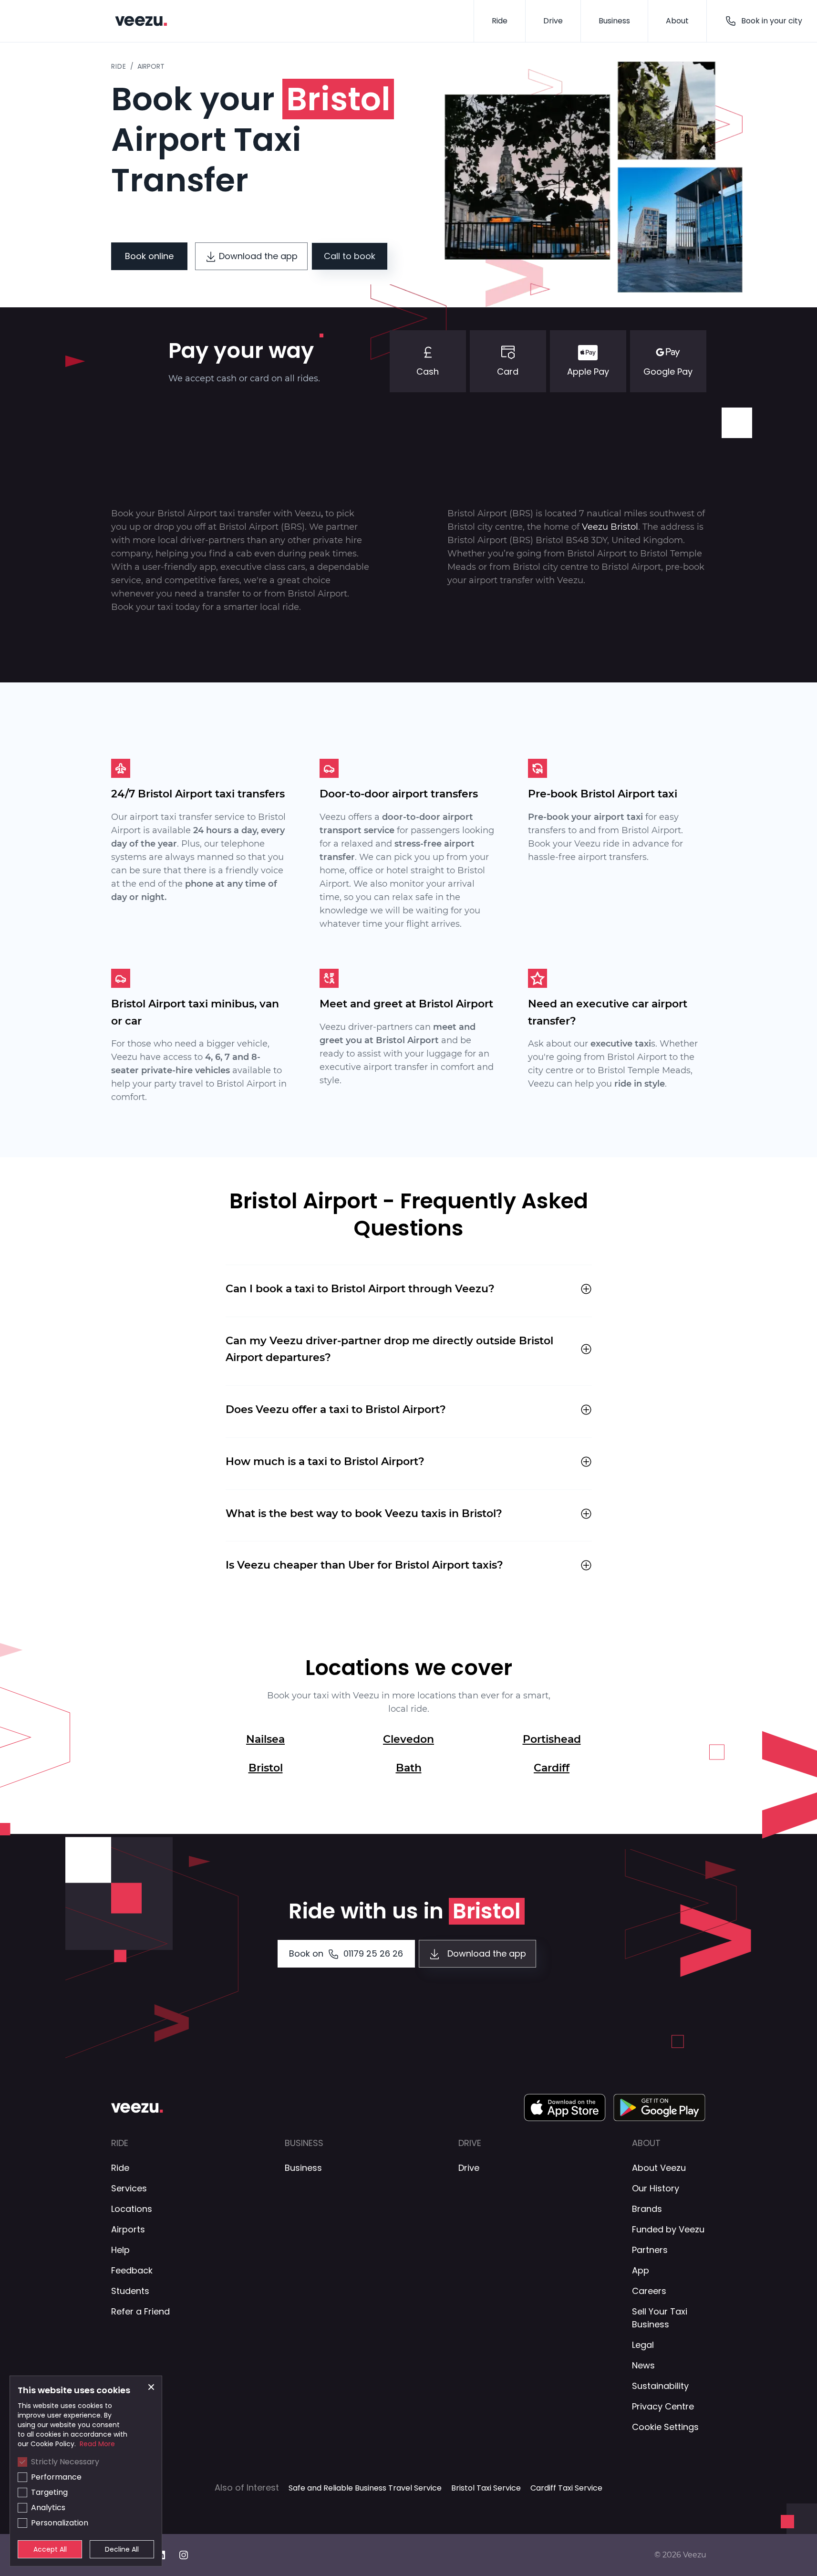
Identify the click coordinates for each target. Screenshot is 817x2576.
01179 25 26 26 (346, 1953)
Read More (97, 2444)
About (677, 21)
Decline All (122, 2549)
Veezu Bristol (610, 527)
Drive (553, 21)
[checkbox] (22, 2462)
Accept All (50, 2549)
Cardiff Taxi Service (566, 2488)
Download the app (258, 256)
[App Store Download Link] (565, 2107)
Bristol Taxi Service (486, 2488)
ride (119, 66)
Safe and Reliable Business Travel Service (365, 2488)
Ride (500, 21)
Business (614, 21)
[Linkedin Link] (166, 2555)
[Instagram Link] (189, 2555)
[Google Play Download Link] (660, 2107)
